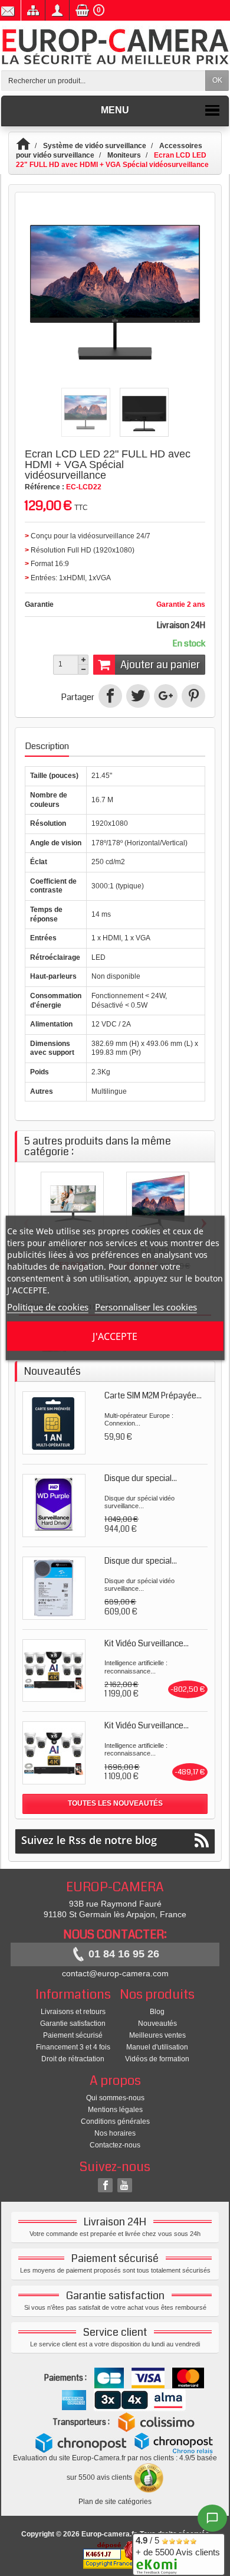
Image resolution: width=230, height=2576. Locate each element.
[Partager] (110, 696)
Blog (157, 2012)
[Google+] (166, 696)
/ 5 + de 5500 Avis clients (178, 2546)
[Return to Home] (29, 146)
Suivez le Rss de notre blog (89, 1840)
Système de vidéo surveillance (95, 146)
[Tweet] (138, 696)
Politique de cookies (48, 1307)
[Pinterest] (193, 696)
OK (217, 80)
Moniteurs (124, 155)
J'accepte (115, 1336)
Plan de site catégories (115, 2502)
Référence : (45, 487)
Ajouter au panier (160, 665)
